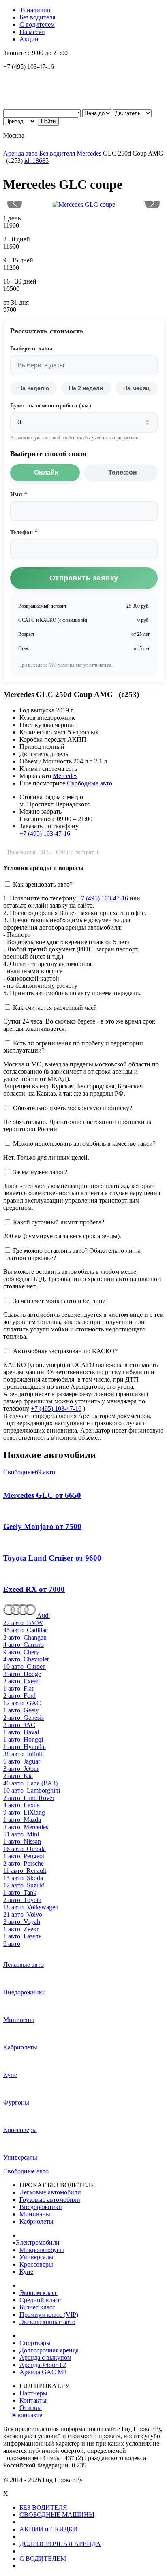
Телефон (123, 472)
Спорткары (35, 2343)
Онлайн (46, 472)
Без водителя (37, 17)
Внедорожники (41, 2207)
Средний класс (40, 2300)
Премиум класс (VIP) (49, 2315)
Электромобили (40, 2242)
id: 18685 (36, 161)
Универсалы (36, 2257)
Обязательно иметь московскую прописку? (73, 1108)
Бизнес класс (37, 2307)
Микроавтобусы (42, 2250)
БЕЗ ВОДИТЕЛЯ (43, 2507)
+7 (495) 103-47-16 (45, 833)
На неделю (34, 388)
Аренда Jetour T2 (43, 2365)
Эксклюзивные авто (47, 2322)
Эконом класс (39, 2293)
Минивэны (35, 2214)
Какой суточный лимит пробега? (59, 1222)
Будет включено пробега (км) (51, 406)
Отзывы (31, 2408)
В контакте (31, 2415)
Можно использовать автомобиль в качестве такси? (84, 1144)
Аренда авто (20, 153)
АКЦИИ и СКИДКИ (49, 2529)
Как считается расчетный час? (55, 1008)
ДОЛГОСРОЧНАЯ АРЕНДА (60, 2544)
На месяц (32, 32)
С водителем (37, 25)
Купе (26, 2272)
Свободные (29, 1472)
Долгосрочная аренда (49, 2350)
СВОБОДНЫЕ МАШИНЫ (57, 2515)
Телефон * (24, 532)
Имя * (19, 494)
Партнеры (33, 2393)
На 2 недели (86, 388)
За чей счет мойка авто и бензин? (59, 1301)
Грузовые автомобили (50, 2200)
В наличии (36, 10)
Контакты (33, 2400)
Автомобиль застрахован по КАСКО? (65, 1351)
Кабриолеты (36, 2221)
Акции (29, 39)
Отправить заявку (84, 578)
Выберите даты (31, 349)
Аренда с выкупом (45, 2357)
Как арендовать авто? (43, 884)
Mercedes (89, 153)
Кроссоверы (36, 2264)
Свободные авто (90, 783)
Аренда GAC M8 (43, 2372)
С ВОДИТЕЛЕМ (43, 2558)
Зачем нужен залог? (40, 1172)
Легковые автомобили (50, 2192)
